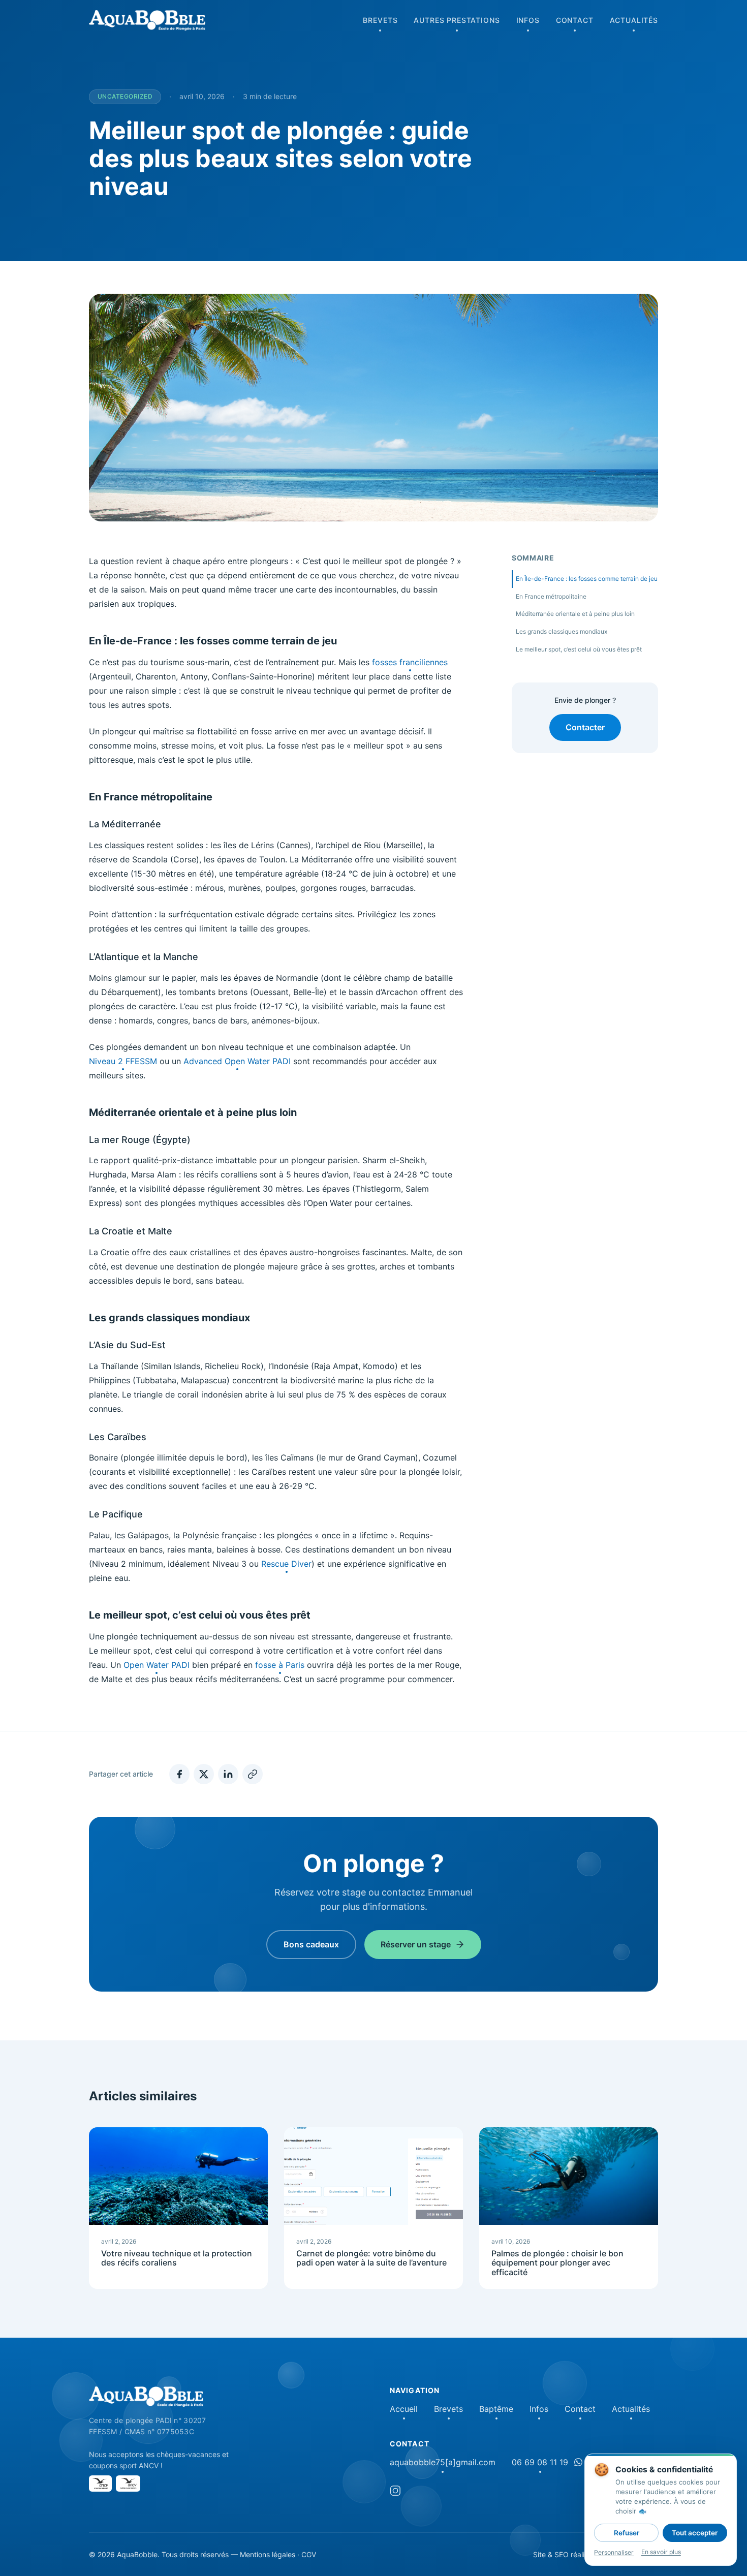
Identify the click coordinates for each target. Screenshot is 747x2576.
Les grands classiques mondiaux (562, 631)
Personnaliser (614, 2552)
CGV (309, 2554)
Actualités (634, 20)
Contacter (585, 727)
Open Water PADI (157, 1665)
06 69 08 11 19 (540, 2462)
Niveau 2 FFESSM (123, 1061)
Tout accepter (695, 2533)
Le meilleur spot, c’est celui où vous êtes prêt (579, 649)
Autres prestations (457, 20)
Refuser (627, 2533)
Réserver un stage (416, 1944)
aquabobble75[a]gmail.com (443, 2462)
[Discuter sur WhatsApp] (578, 2462)
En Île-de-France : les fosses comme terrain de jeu (587, 579)
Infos (528, 20)
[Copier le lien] (253, 1774)
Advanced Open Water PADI (237, 1061)
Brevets (380, 20)
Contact (575, 20)
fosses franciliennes (410, 662)
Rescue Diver (286, 1564)
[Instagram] (395, 2492)
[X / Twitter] (204, 1774)
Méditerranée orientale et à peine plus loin (575, 614)
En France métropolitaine (551, 596)
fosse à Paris (280, 1665)
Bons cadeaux (311, 1944)
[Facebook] (179, 1774)
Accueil (404, 2409)
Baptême (496, 2409)
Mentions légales (268, 2554)
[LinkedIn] (228, 1774)
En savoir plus (661, 2552)
